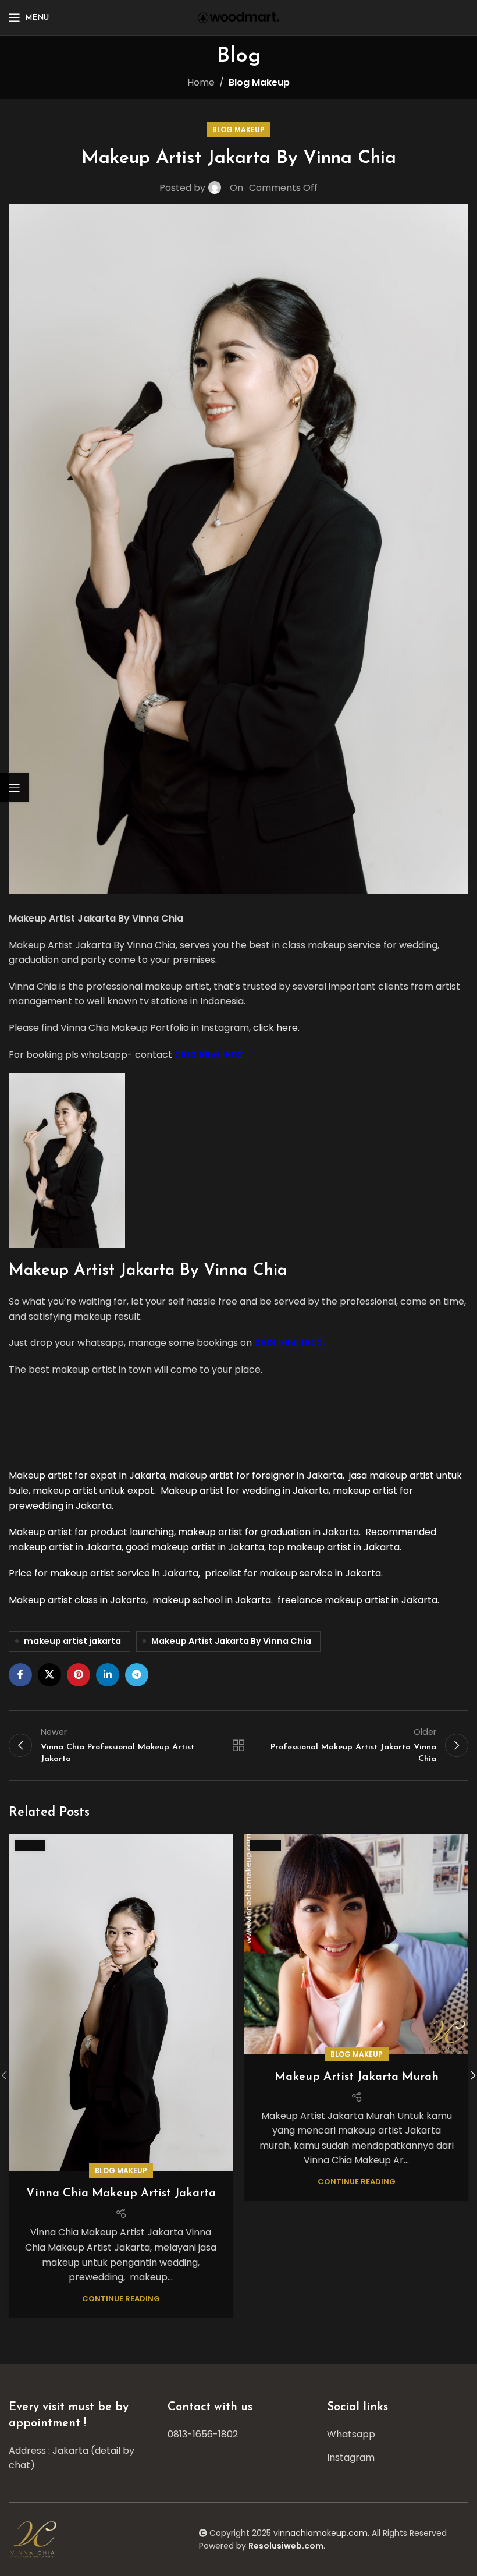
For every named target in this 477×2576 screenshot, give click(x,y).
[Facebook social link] (20, 1675)
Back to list (238, 1745)
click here (275, 1028)
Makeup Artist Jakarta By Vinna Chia (231, 1641)
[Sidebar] (15, 788)
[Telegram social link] (137, 1675)
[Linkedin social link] (108, 1675)
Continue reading (121, 2299)
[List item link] (238, 2435)
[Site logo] (238, 17)
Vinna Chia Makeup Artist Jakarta (121, 2194)
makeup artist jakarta (72, 1641)
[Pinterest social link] (79, 1675)
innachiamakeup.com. (324, 2533)
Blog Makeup (259, 82)
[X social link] (49, 1675)
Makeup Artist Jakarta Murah (357, 2077)
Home (201, 82)
